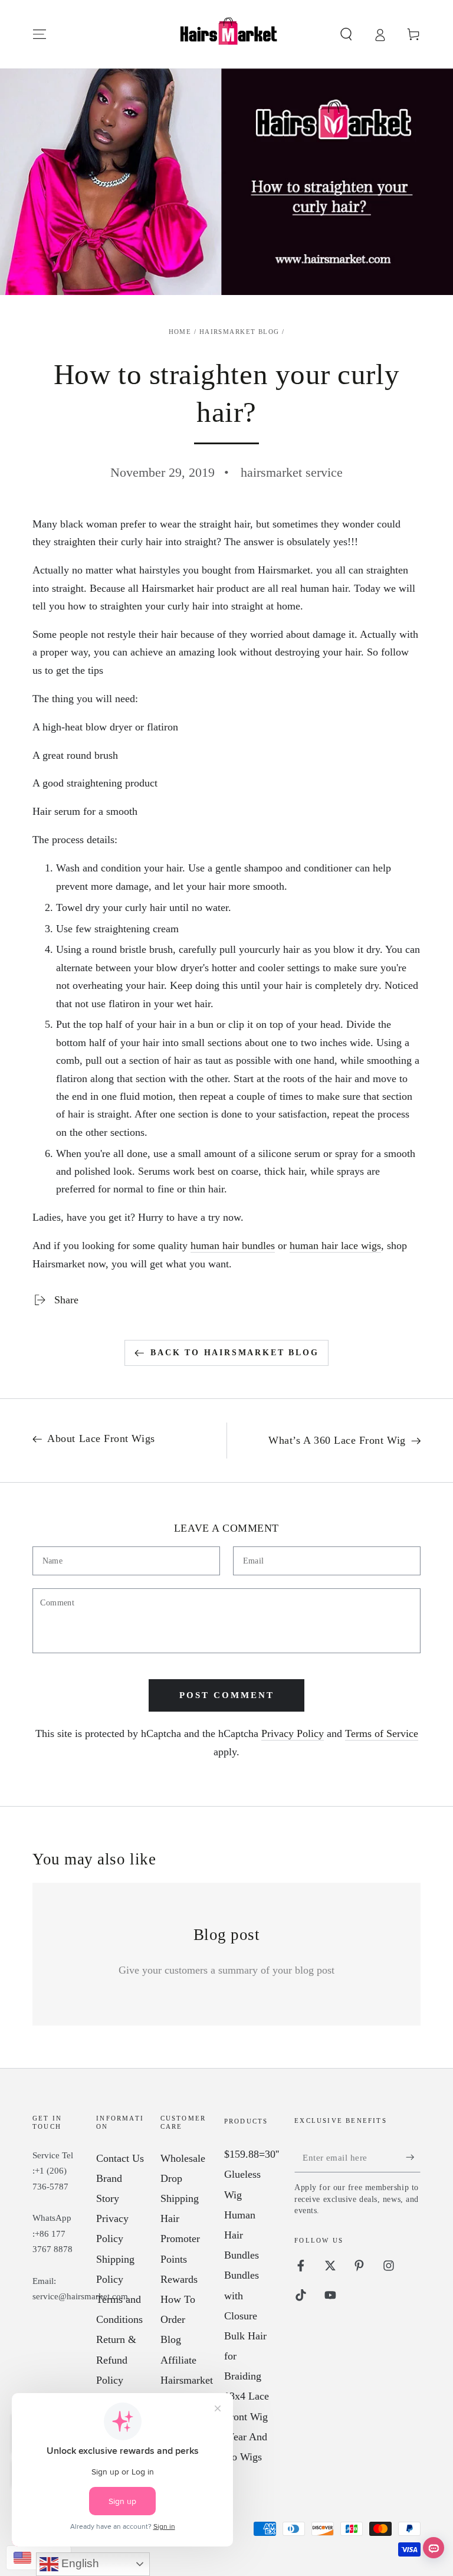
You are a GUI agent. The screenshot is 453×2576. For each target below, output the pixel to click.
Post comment (227, 1695)
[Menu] (40, 34)
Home (180, 332)
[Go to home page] (226, 34)
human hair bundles (233, 1246)
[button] (346, 34)
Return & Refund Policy (116, 2359)
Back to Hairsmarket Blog (234, 1353)
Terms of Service (382, 1733)
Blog (171, 2339)
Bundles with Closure (242, 2295)
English (79, 2563)
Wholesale (183, 2158)
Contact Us (120, 2158)
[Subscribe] (413, 2157)
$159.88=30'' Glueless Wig (252, 2174)
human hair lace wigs (335, 1246)
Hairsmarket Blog (239, 332)
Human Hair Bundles (242, 2235)
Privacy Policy (293, 1733)
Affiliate (178, 2360)
